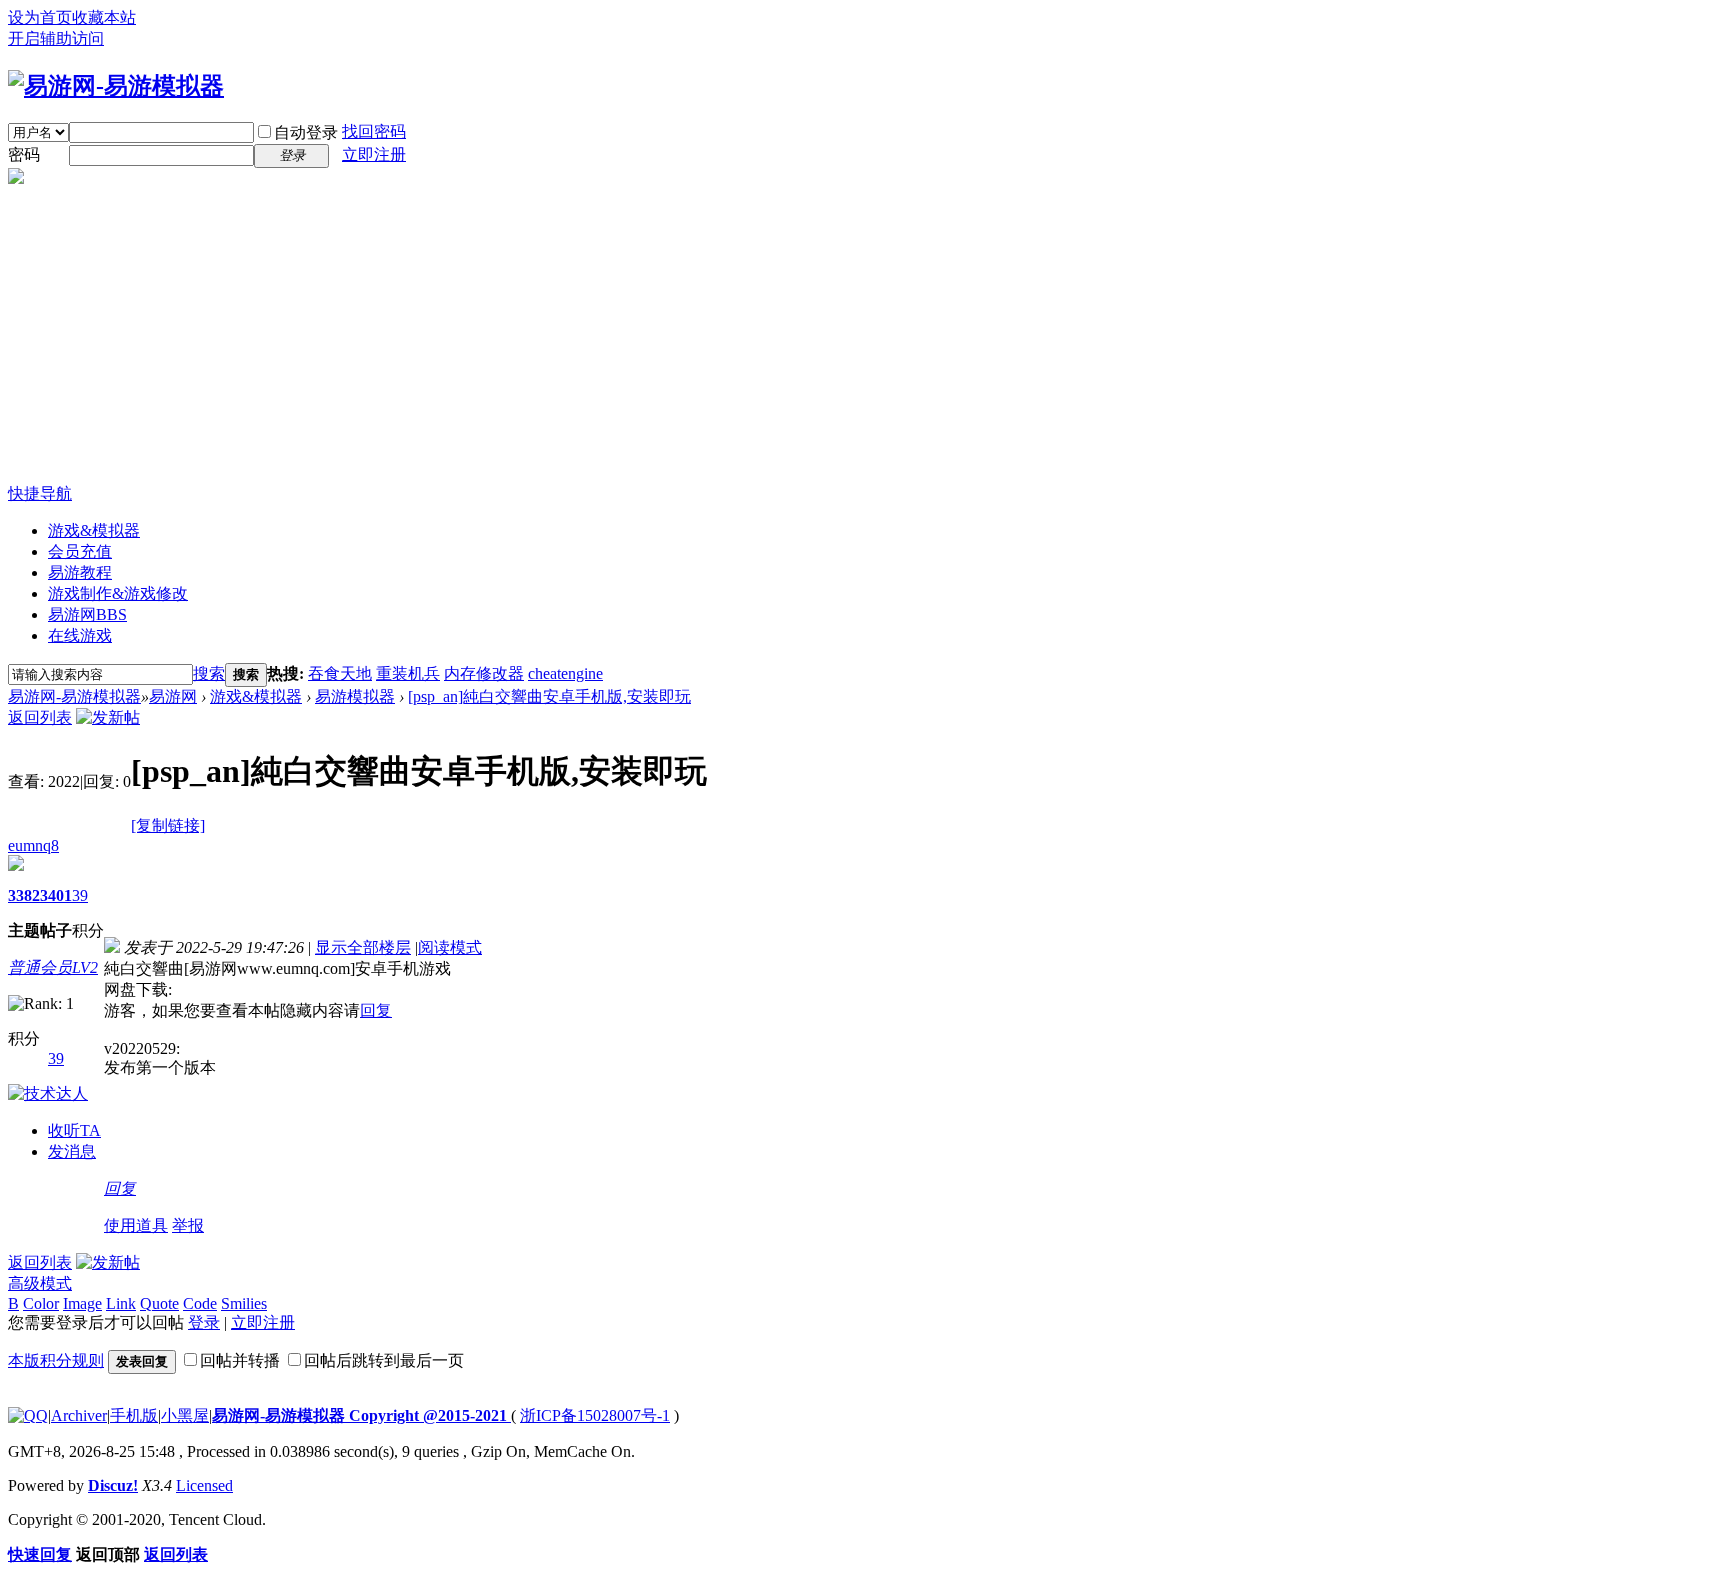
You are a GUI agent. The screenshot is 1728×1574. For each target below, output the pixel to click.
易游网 (87, 614)
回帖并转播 (240, 1360)
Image (82, 1303)
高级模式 (40, 1283)
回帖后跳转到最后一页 (384, 1360)
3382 (24, 895)
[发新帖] (108, 717)
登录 (204, 1322)
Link (121, 1303)
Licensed (204, 1485)
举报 (188, 1225)
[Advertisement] (864, 334)
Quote (159, 1303)
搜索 (209, 673)
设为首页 (40, 17)
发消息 (72, 1151)
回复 (376, 1010)
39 (80, 895)
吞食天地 (340, 673)
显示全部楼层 (363, 947)
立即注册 (374, 154)
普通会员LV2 (53, 967)
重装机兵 (408, 673)
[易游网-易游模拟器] (116, 86)
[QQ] (28, 1415)
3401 (56, 895)
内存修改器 (484, 673)
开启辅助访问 (56, 38)
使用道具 (136, 1225)
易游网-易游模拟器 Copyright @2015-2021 (361, 1415)
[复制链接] (168, 825)
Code (200, 1303)
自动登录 (306, 132)
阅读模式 (450, 947)
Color (41, 1303)
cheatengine (565, 673)
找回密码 (374, 131)
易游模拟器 (355, 696)
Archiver (79, 1415)
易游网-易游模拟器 (74, 696)
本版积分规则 (56, 1360)
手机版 (134, 1415)
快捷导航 (40, 493)
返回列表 (40, 717)
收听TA (74, 1130)
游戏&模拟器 (94, 530)
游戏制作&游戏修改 (118, 593)
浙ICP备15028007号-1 (595, 1415)
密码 (24, 154)
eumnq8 (33, 845)
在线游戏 (80, 635)
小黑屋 (185, 1415)
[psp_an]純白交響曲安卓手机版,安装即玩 (549, 696)
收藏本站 (104, 17)
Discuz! (113, 1485)
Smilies (244, 1303)
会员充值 (80, 551)
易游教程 (80, 572)
